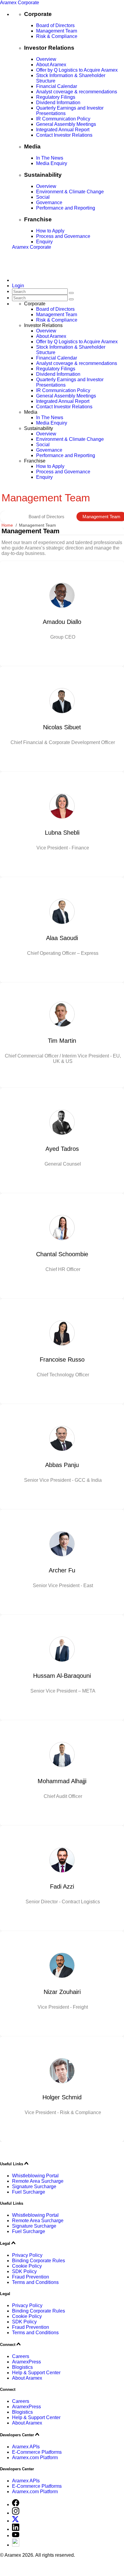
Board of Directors (55, 25)
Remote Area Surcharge (38, 2181)
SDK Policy (24, 2271)
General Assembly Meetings (66, 124)
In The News (50, 158)
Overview (46, 59)
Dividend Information (58, 103)
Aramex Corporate (20, 3)
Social (43, 197)
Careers (21, 2356)
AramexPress (26, 2362)
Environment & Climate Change (70, 192)
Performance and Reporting (66, 208)
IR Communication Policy (63, 119)
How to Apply (50, 231)
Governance (49, 202)
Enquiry (44, 242)
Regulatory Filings (56, 97)
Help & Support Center (36, 2373)
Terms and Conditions (35, 2282)
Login (18, 286)
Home (7, 525)
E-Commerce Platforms (37, 2452)
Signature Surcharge (34, 2187)
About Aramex (51, 65)
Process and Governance (63, 236)
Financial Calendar (57, 86)
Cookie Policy (27, 2266)
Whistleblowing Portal (35, 2176)
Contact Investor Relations (64, 135)
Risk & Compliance (57, 36)
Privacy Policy (27, 2255)
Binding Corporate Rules (39, 2261)
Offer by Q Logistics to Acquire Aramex (77, 70)
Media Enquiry (52, 163)
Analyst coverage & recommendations (77, 92)
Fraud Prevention (31, 2277)
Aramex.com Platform (35, 2458)
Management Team (57, 31)
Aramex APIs (26, 2447)
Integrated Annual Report (63, 130)
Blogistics (22, 2367)
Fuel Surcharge (29, 2192)
